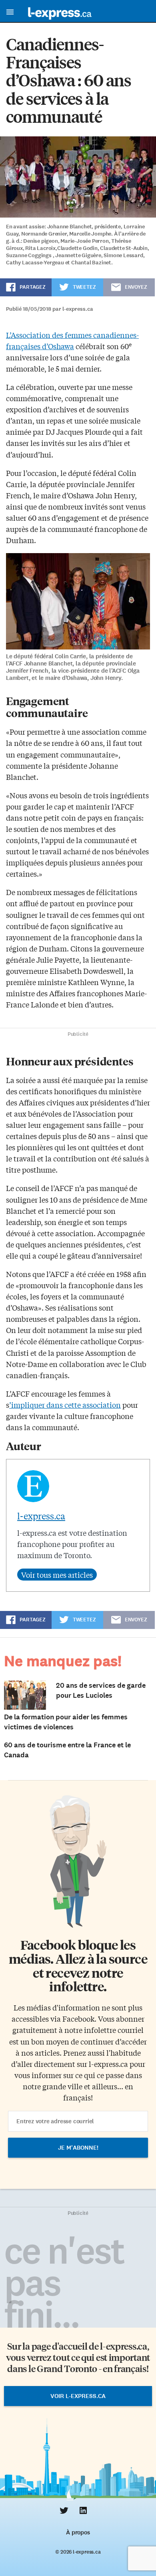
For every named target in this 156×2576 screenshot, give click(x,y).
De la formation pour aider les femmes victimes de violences (66, 1722)
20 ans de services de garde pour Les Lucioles (101, 1690)
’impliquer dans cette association (65, 1405)
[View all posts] (57, 1575)
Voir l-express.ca (78, 2396)
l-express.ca (41, 1516)
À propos (78, 2532)
